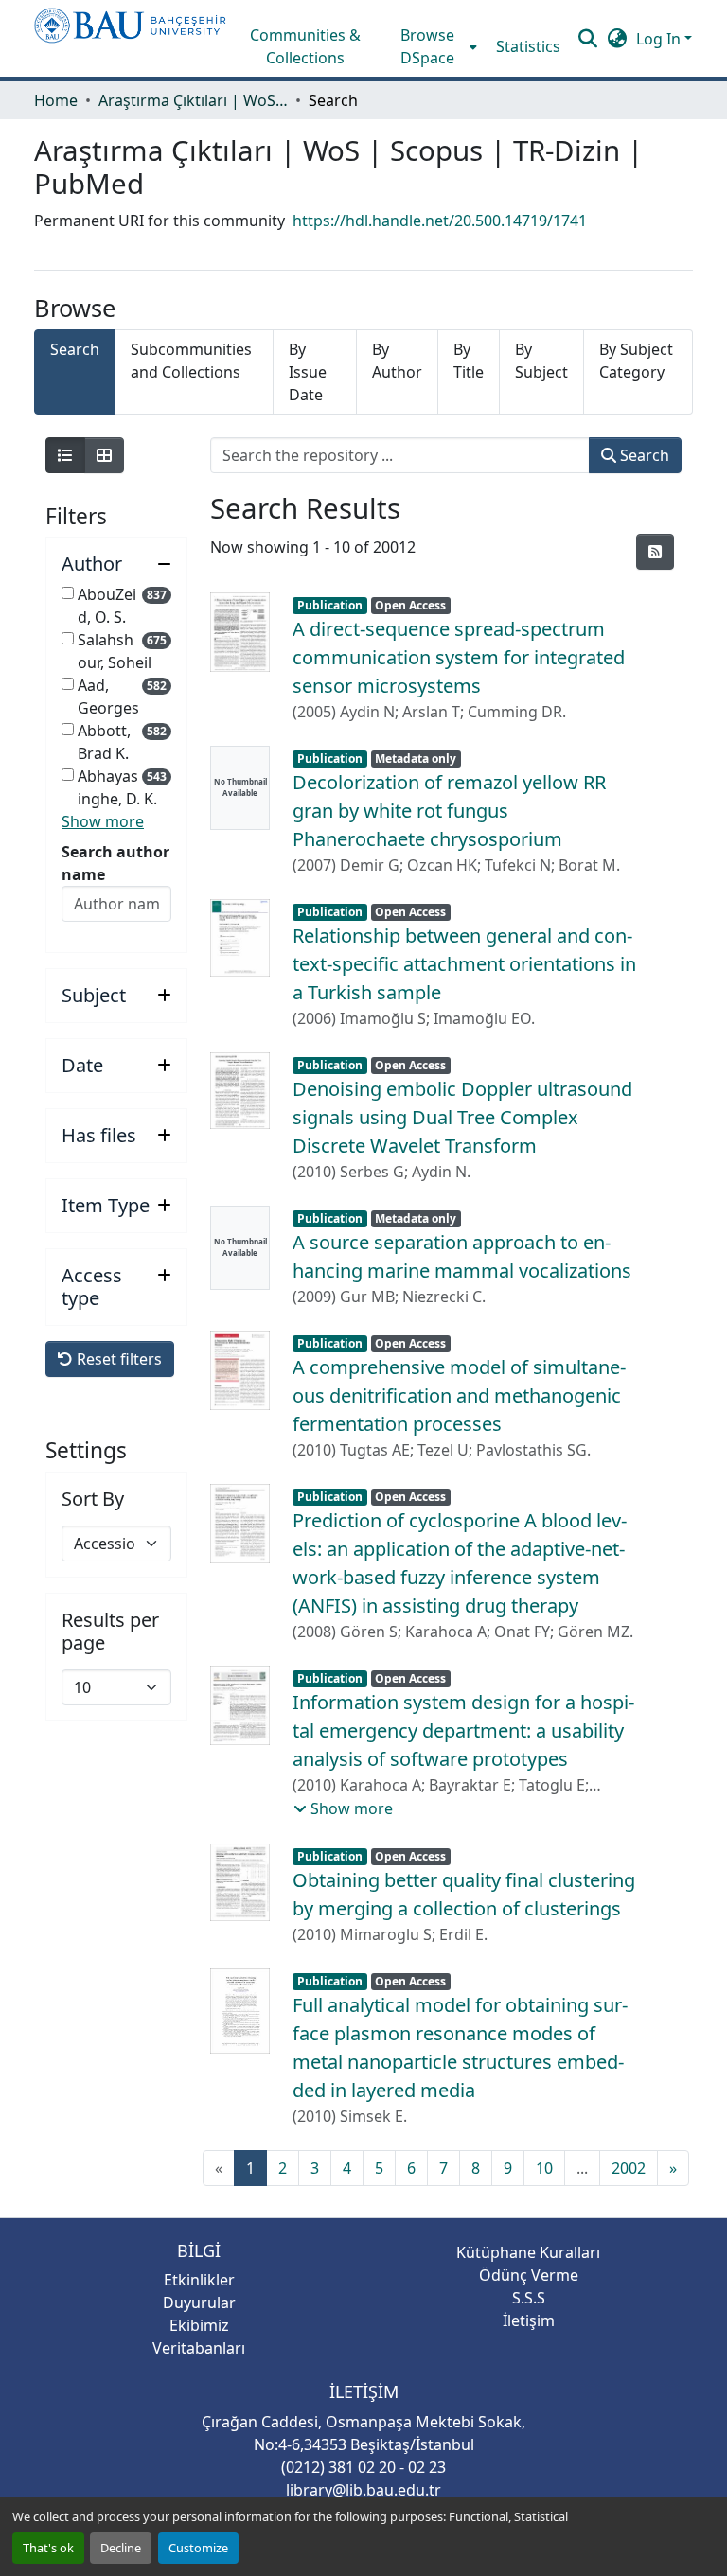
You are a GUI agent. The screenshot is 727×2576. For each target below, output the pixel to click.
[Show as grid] (104, 455)
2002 (629, 2168)
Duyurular (199, 2303)
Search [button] (643, 455)
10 (544, 2168)
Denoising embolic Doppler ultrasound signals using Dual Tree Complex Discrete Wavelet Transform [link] (462, 1117)
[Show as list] (65, 455)
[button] (130, 38)
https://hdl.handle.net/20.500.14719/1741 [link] (440, 221)
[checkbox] (68, 593)
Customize (198, 2548)
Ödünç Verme (529, 2275)
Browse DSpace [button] (427, 46)
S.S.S (529, 2298)
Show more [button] (103, 821)
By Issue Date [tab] (308, 372)
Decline (121, 2548)
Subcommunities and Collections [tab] (191, 361)
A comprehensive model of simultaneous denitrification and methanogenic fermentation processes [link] (459, 1395)
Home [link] (56, 100)
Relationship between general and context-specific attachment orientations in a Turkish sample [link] (464, 964)
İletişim (529, 2320)
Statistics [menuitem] (528, 46)
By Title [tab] (469, 361)
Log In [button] (660, 39)
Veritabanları (199, 2348)
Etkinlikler (199, 2280)
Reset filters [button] (117, 1359)
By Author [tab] (397, 361)
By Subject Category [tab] (636, 361)
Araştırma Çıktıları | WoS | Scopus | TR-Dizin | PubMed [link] (193, 100)
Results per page (110, 1632)
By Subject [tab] (541, 361)
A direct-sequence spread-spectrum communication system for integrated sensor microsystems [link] (459, 657)
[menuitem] (434, 46)
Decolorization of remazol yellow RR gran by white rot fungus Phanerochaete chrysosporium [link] (449, 811)
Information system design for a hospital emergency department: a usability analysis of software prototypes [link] (463, 1730)
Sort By (93, 1499)
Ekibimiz (199, 2325)
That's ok (48, 2548)
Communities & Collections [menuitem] (305, 46)
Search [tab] (75, 349)
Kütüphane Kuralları (528, 2252)
